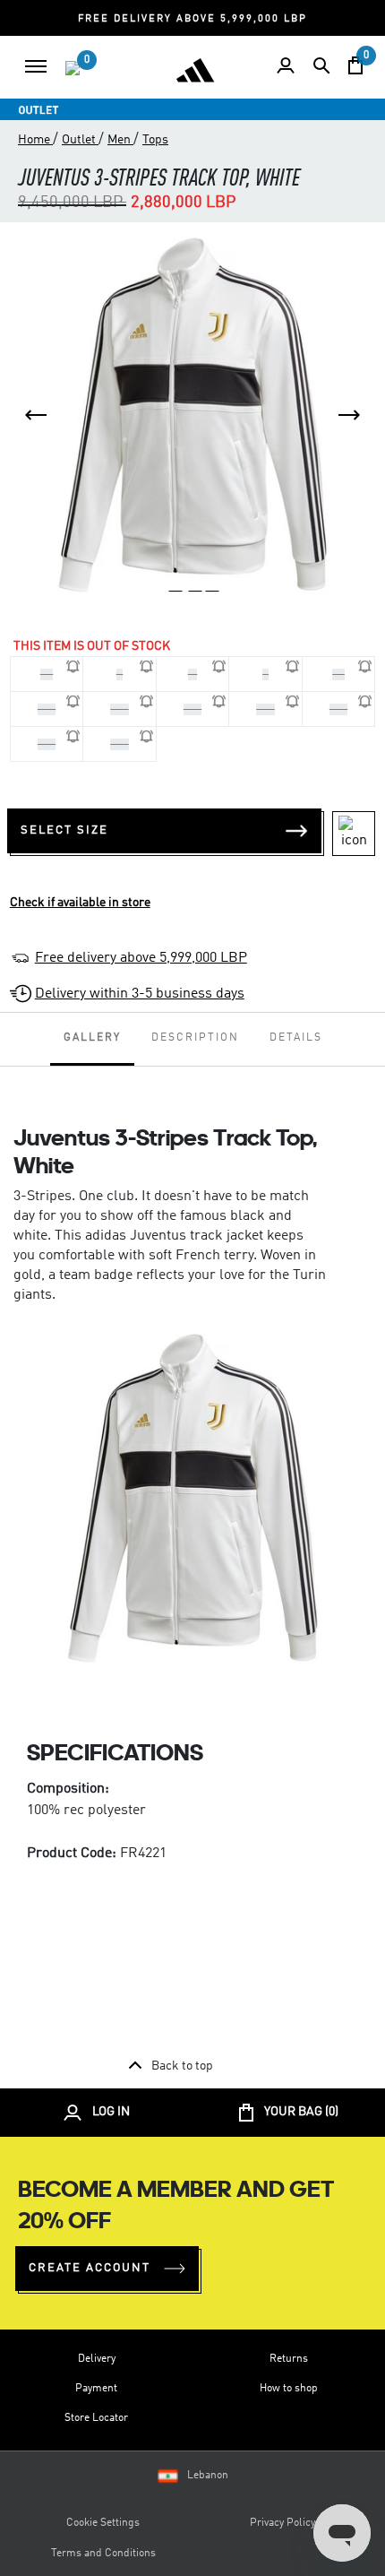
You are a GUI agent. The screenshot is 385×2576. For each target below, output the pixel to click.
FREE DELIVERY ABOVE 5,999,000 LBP (192, 19)
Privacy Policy (282, 2523)
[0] (73, 68)
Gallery (92, 1038)
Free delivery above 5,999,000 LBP (141, 958)
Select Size (64, 830)
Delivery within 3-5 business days (140, 994)
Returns (289, 2359)
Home (35, 140)
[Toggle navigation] (36, 66)
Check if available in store (80, 903)
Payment (96, 2389)
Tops (155, 140)
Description (195, 1038)
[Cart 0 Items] (355, 65)
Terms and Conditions (103, 2554)
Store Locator (96, 2418)
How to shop (289, 2389)
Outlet (80, 140)
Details (296, 1038)
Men (120, 140)
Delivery (97, 2359)
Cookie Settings (103, 2523)
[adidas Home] (195, 70)
